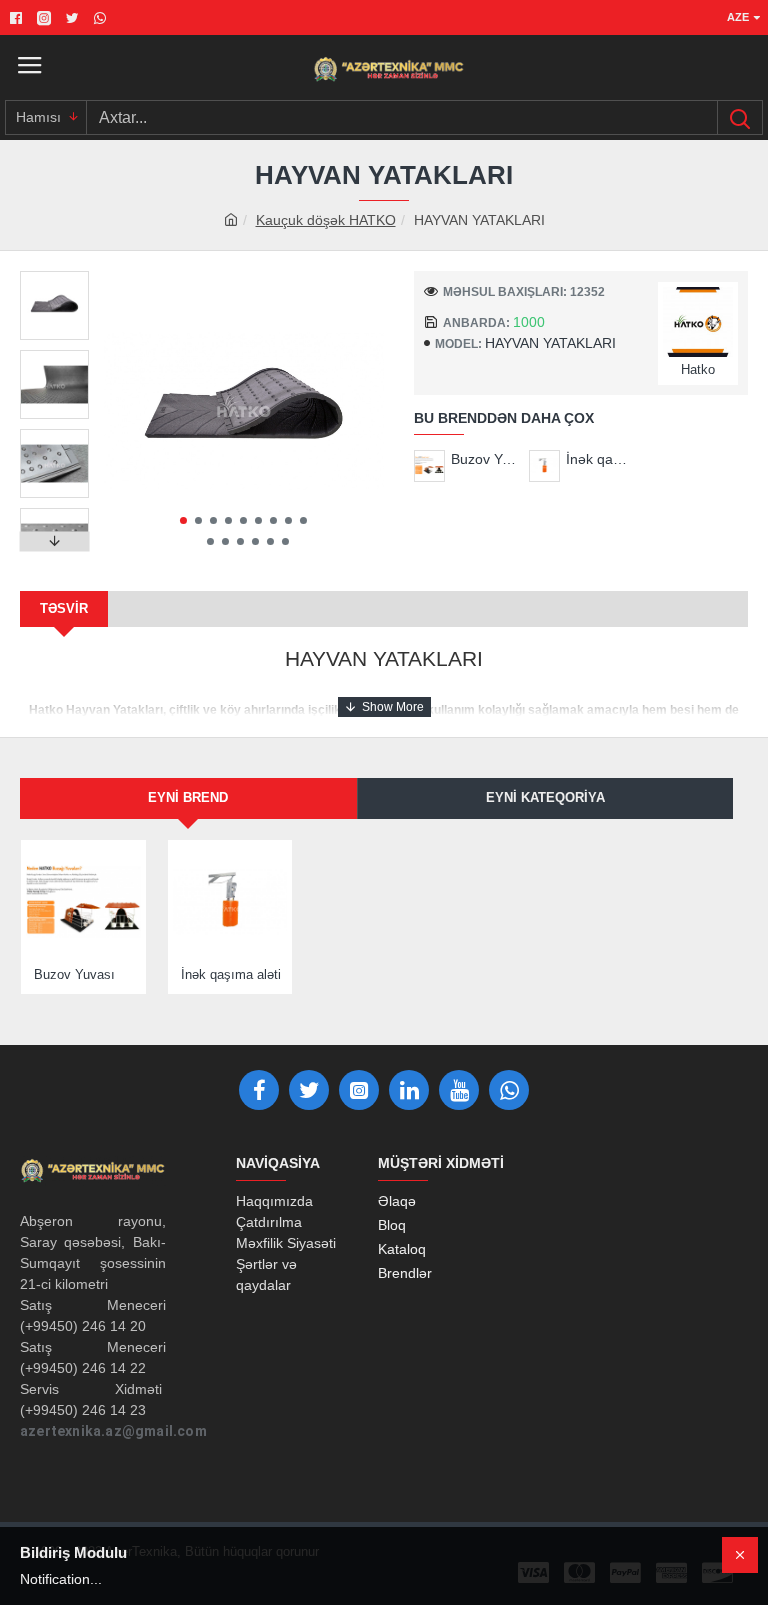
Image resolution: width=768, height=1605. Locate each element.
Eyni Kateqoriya (545, 797)
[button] (183, 520)
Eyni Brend (188, 797)
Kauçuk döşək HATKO (326, 220)
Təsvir (64, 608)
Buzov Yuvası (484, 459)
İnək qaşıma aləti (599, 459)
